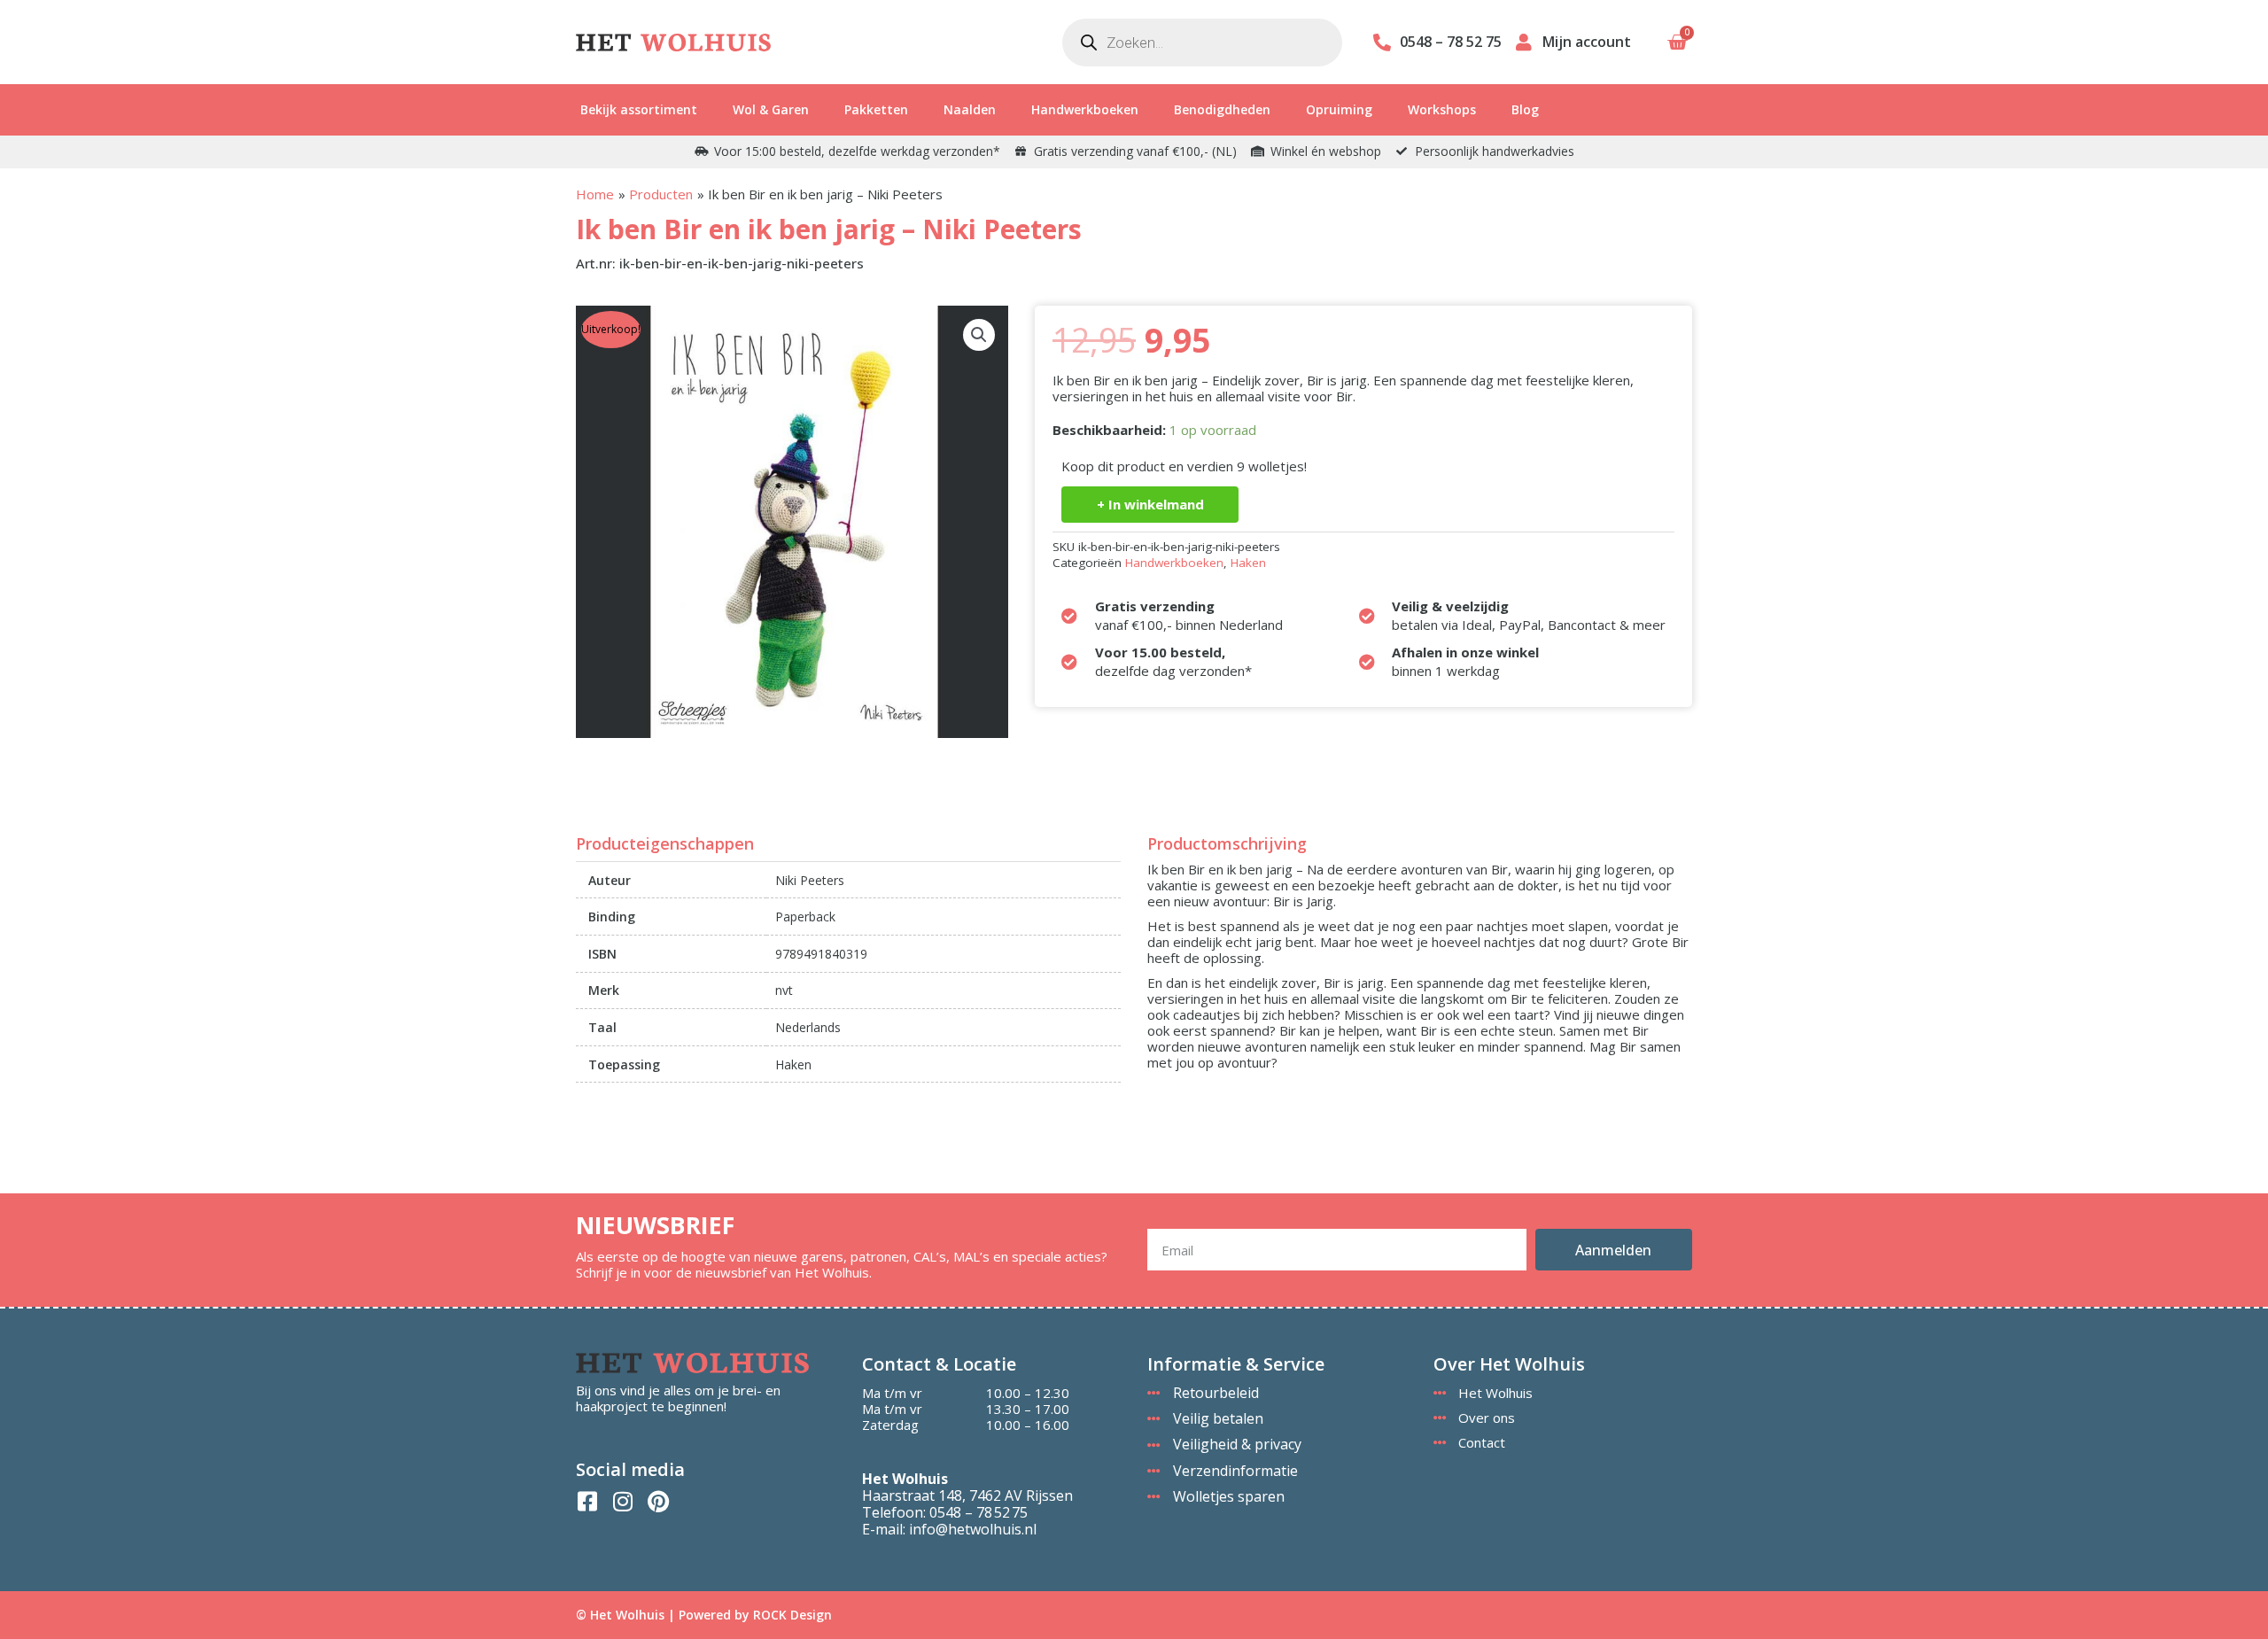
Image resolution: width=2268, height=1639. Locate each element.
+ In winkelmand (1150, 504)
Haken (1248, 563)
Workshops (1442, 109)
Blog (1525, 109)
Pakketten (876, 109)
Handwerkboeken (1085, 109)
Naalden (970, 109)
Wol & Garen (771, 109)
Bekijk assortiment (639, 109)
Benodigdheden (1222, 109)
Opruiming (1339, 109)
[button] (979, 335)
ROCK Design (792, 1615)
